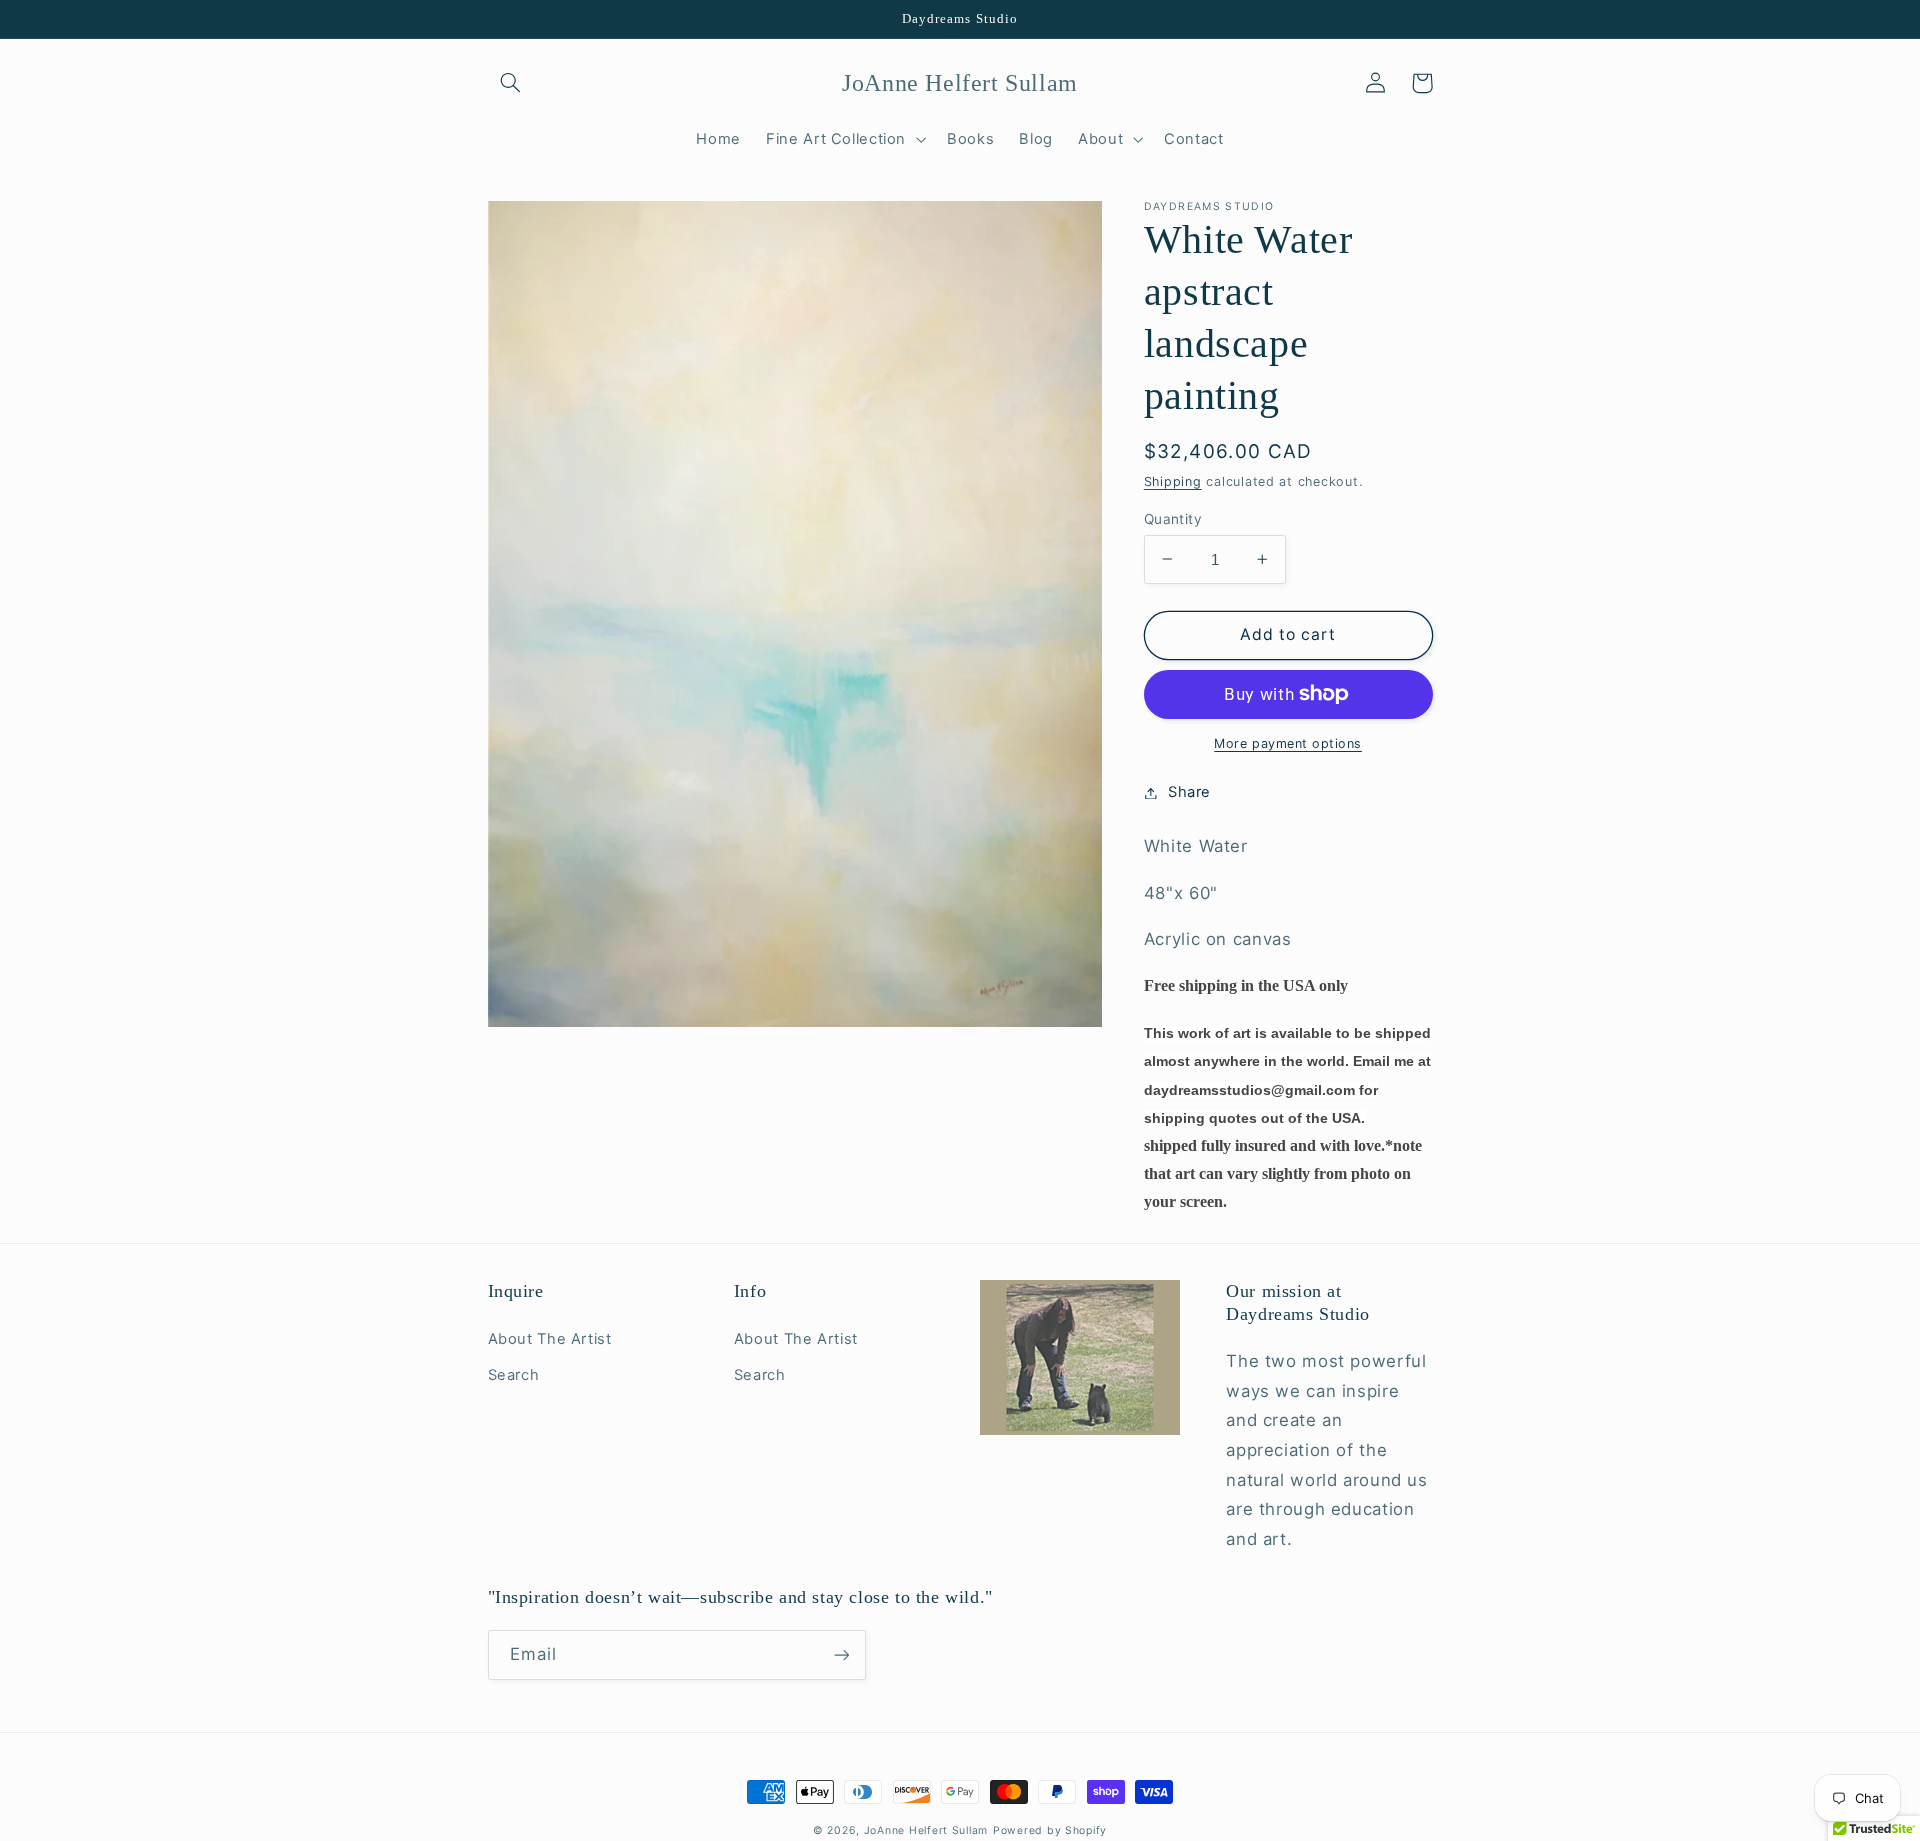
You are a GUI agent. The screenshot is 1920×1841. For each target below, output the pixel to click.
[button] (511, 83)
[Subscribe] (841, 1654)
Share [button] (1189, 792)
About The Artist (550, 1339)
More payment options (1288, 743)
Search (514, 1375)
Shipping (1173, 481)
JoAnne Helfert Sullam (926, 1830)
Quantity (1173, 518)
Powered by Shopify (1050, 1830)
